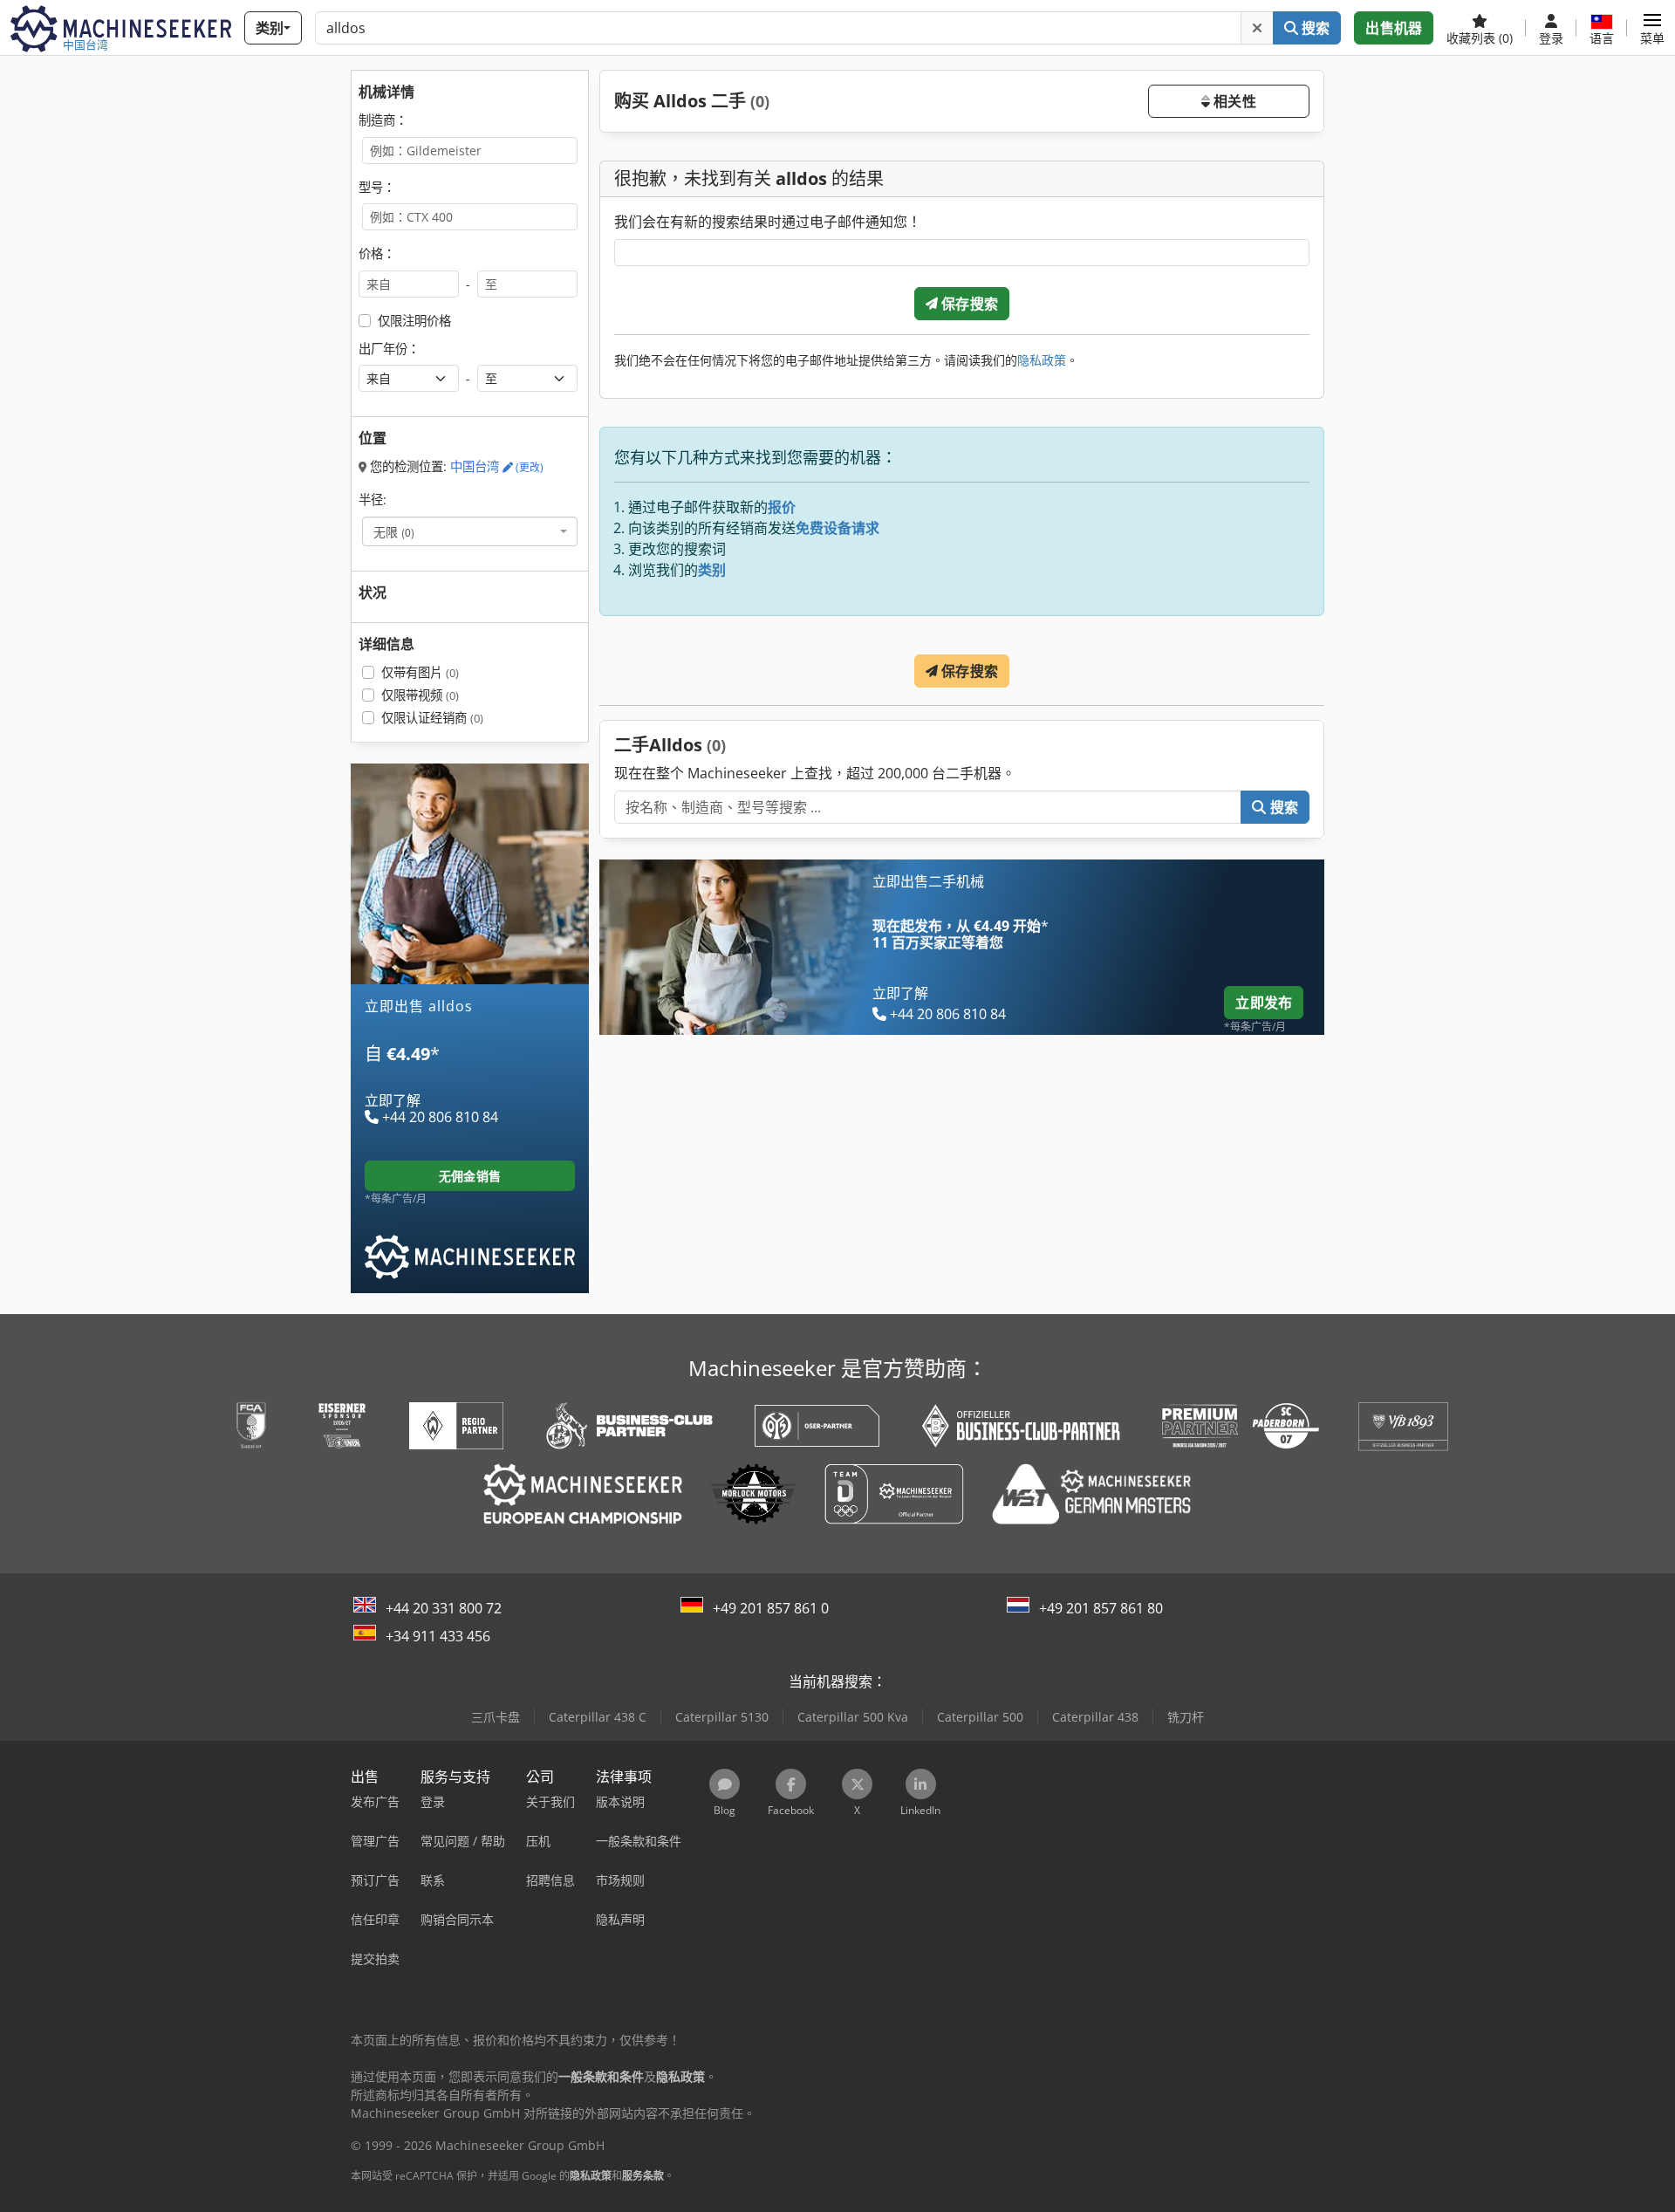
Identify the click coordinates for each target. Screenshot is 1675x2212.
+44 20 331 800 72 (444, 1608)
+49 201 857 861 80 (1101, 1608)
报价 (782, 507)
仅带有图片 (420, 672)
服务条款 (643, 2176)
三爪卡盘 (496, 1717)
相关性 (1233, 101)
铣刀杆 (1186, 1717)
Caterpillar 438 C (598, 1717)
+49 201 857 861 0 (771, 1608)
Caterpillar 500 (980, 1717)
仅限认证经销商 (432, 718)
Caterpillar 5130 (722, 1717)
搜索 (1314, 28)
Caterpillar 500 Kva (853, 1717)
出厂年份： (389, 349)
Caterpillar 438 (1095, 1717)
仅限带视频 (420, 695)
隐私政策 (1042, 360)
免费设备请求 (837, 528)
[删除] (1257, 28)
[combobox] (470, 531)
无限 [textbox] (394, 531)
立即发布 (1264, 1003)
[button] (1652, 28)
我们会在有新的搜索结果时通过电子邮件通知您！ (768, 222)
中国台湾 (497, 466)
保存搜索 (968, 304)
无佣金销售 (470, 1176)
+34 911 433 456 (438, 1636)
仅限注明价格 (414, 321)
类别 (712, 570)
